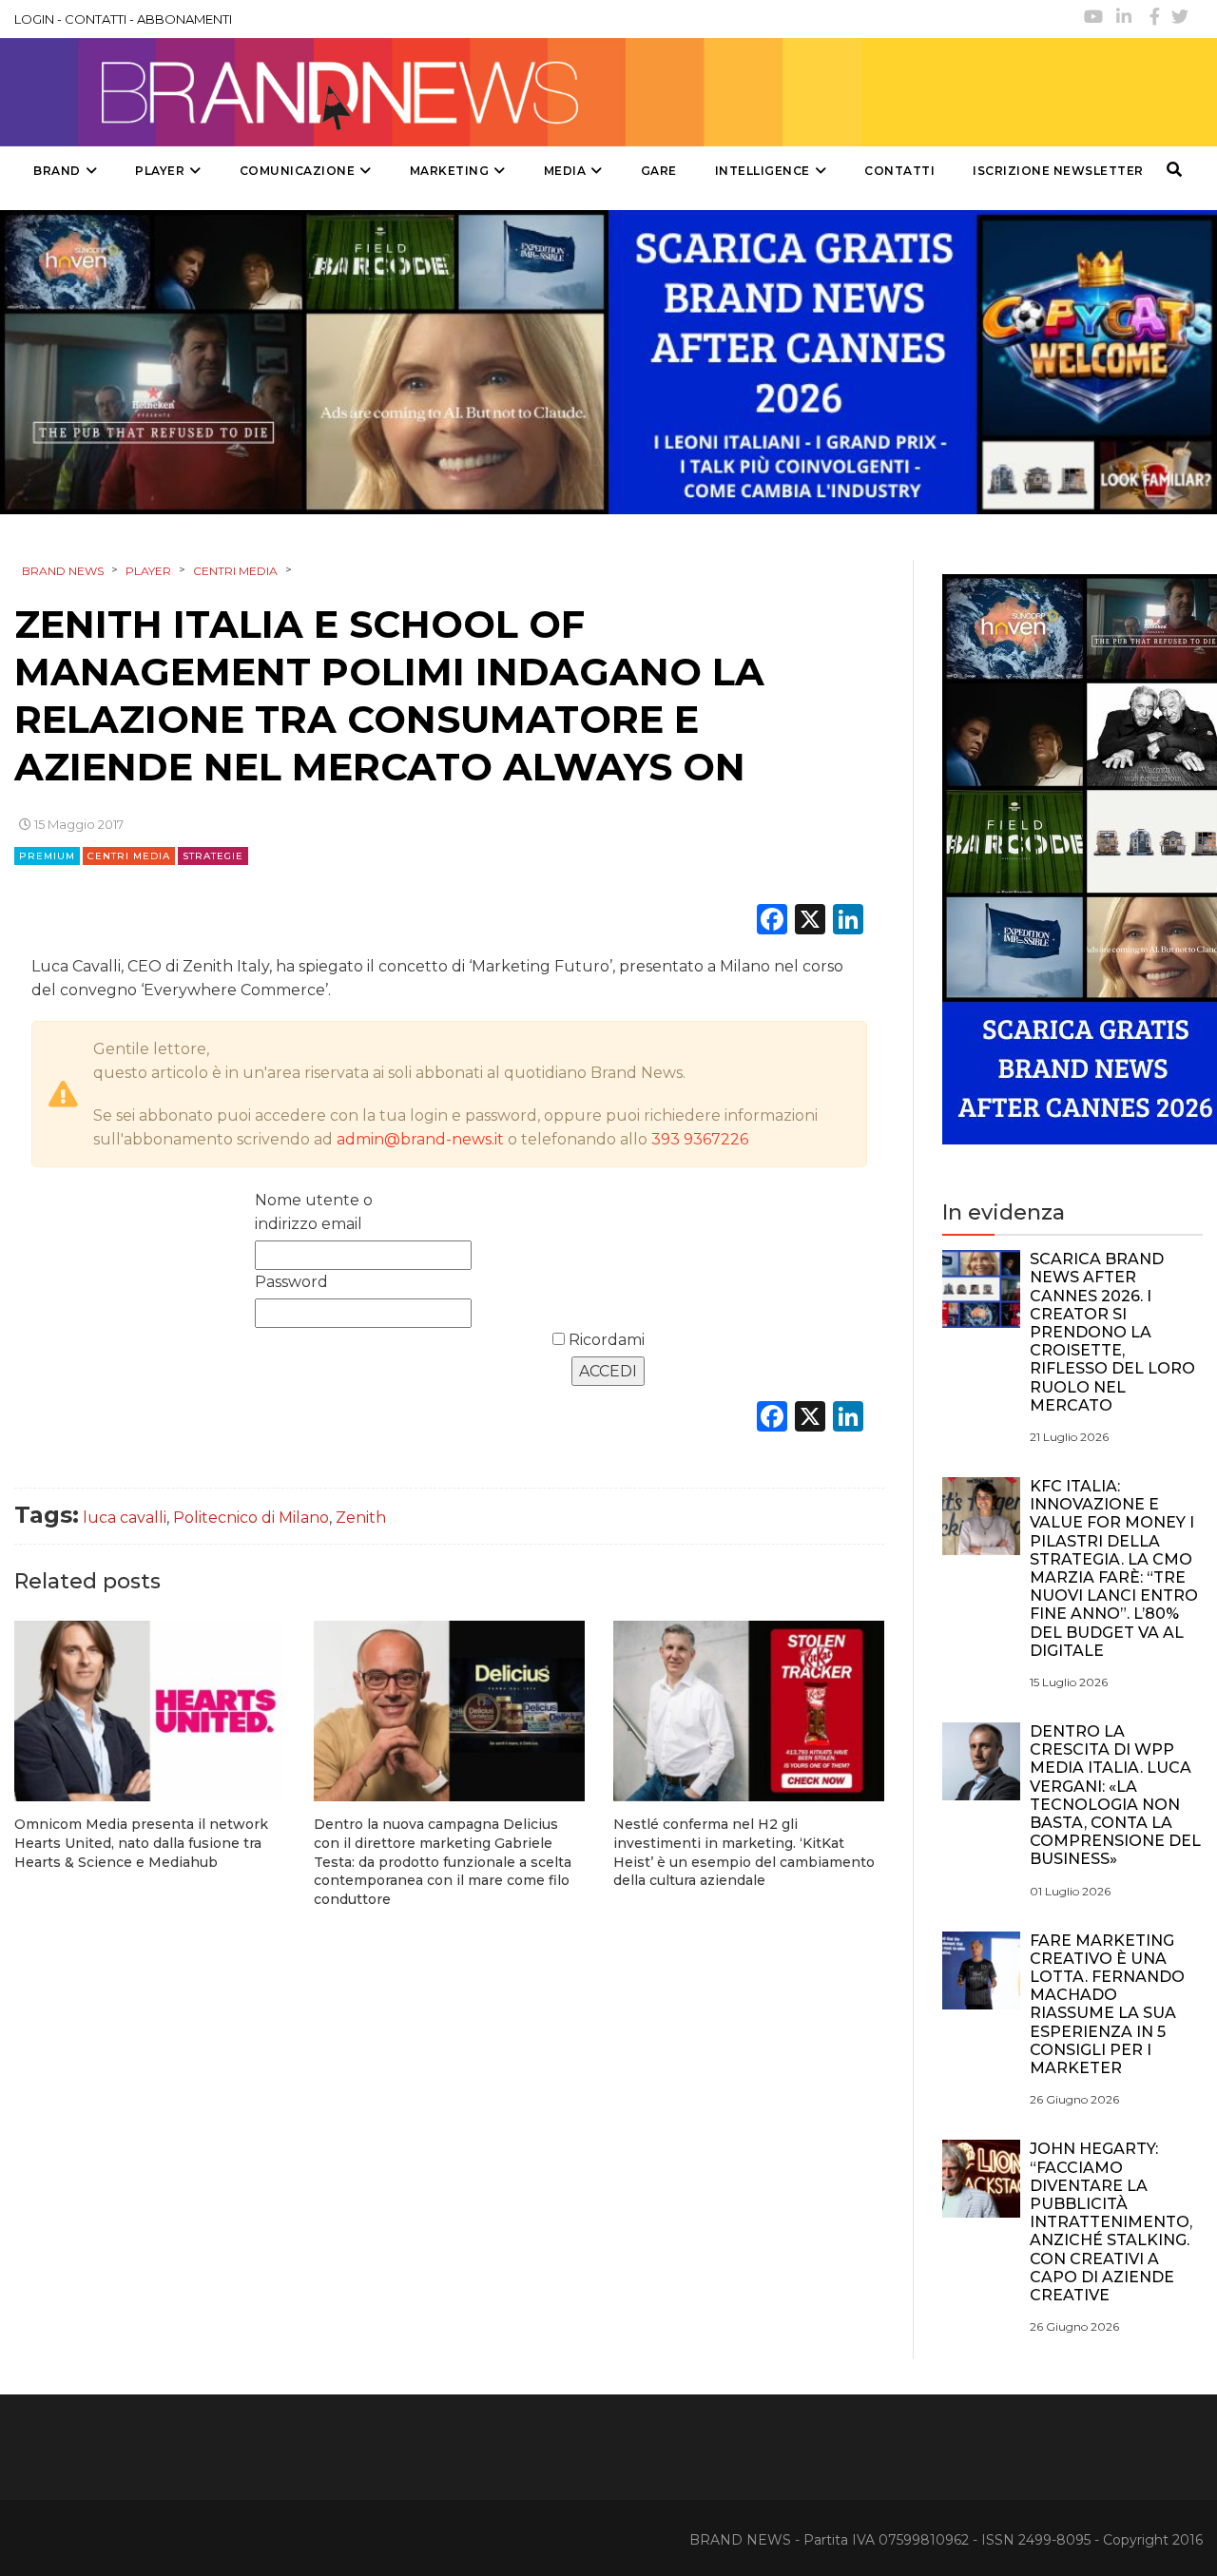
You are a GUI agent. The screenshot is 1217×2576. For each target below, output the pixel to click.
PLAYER (160, 171)
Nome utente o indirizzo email (314, 1212)
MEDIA (565, 171)
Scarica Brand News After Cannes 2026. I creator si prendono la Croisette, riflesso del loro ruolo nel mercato (1112, 1332)
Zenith (361, 1518)
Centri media (129, 856)
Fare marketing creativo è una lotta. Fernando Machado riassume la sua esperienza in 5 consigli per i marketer (1107, 2004)
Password (291, 1282)
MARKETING (450, 171)
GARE (659, 171)
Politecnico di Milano (251, 1518)
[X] (810, 922)
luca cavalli (125, 1518)
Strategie (213, 856)
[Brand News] (431, 92)
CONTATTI (96, 19)
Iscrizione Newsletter (1058, 171)
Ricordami (605, 1340)
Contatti (899, 171)
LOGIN (34, 19)
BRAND (57, 171)
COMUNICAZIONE (298, 171)
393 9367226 (700, 1139)
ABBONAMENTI (184, 19)
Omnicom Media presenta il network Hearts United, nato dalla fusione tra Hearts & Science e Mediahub (141, 1843)
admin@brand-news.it (420, 1139)
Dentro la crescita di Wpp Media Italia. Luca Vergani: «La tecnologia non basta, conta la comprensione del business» (1115, 1795)
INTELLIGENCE (763, 171)
